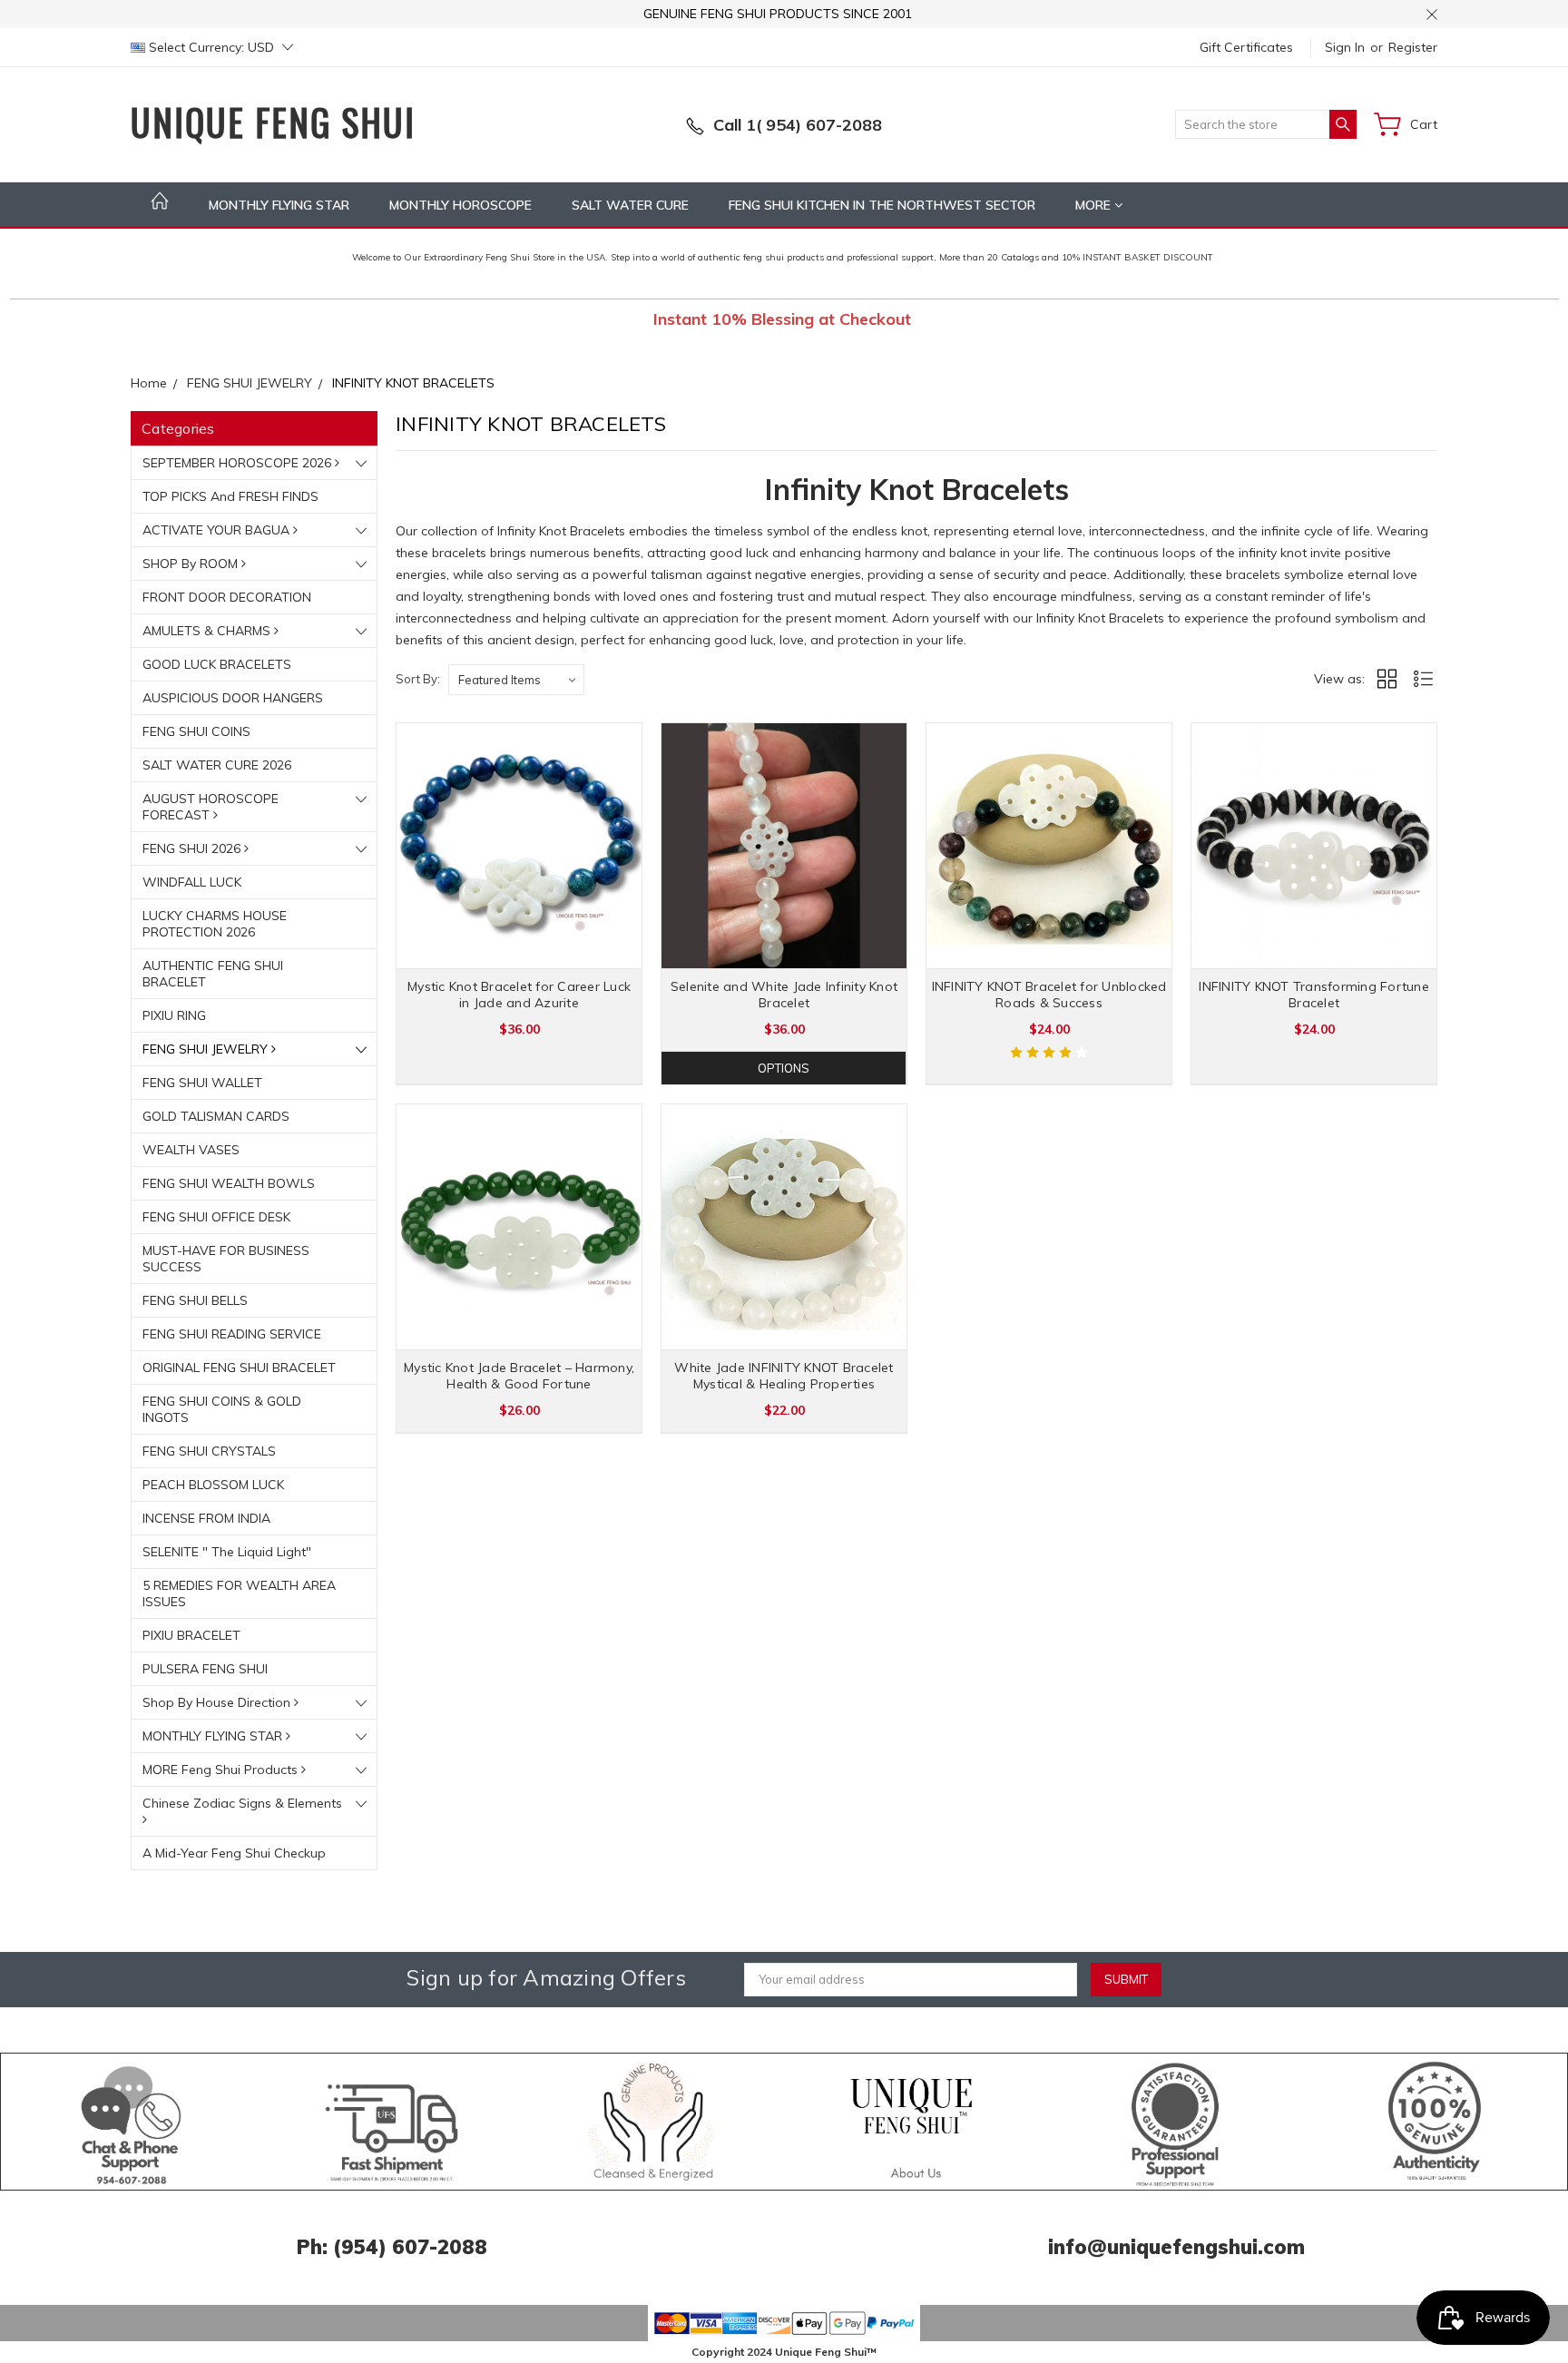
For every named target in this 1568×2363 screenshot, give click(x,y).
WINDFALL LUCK (192, 882)
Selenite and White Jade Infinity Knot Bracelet (784, 995)
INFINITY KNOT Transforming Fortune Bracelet (1314, 995)
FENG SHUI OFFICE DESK (216, 1217)
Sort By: (418, 679)
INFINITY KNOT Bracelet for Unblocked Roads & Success (1049, 995)
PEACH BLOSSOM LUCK (213, 1485)
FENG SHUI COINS (196, 731)
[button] (132, 2122)
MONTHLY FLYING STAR (279, 205)
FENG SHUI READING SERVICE (232, 1334)
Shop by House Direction (218, 1702)
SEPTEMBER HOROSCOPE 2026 (239, 463)
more (1095, 205)
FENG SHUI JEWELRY (207, 1049)
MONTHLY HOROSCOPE (461, 205)
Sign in (1345, 47)
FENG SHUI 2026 (193, 848)
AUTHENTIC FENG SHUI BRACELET (213, 974)
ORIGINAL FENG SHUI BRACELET (239, 1368)
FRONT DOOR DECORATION (227, 597)
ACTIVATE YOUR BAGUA (218, 530)
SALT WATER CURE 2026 (217, 765)
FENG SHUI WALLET (202, 1083)
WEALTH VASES (191, 1150)
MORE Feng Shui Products (222, 1770)
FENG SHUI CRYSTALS (209, 1451)
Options (784, 1068)
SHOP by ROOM (192, 564)
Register (1413, 47)
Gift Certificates (1246, 47)
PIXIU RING (174, 1015)
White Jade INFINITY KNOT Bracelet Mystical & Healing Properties (784, 1376)
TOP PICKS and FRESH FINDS (230, 496)
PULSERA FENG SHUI (205, 1669)
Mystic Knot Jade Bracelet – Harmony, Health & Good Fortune (519, 1376)
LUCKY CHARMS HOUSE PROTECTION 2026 (215, 924)
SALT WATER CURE (630, 205)
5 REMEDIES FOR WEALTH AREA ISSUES (239, 1593)
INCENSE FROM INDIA (206, 1518)
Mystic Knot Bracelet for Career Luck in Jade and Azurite (519, 995)
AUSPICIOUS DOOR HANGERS (233, 698)
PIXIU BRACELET (191, 1635)
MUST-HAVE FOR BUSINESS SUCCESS (226, 1259)
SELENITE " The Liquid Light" (227, 1552)
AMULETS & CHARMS (208, 631)
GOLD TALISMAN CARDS (216, 1116)
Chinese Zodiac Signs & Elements (242, 1803)
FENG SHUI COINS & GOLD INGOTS (222, 1409)
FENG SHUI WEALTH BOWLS (229, 1183)
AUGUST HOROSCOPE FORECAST (211, 807)
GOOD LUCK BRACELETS (217, 664)
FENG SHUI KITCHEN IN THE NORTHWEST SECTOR (882, 205)
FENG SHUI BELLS (195, 1300)
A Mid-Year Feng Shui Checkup (234, 1853)
